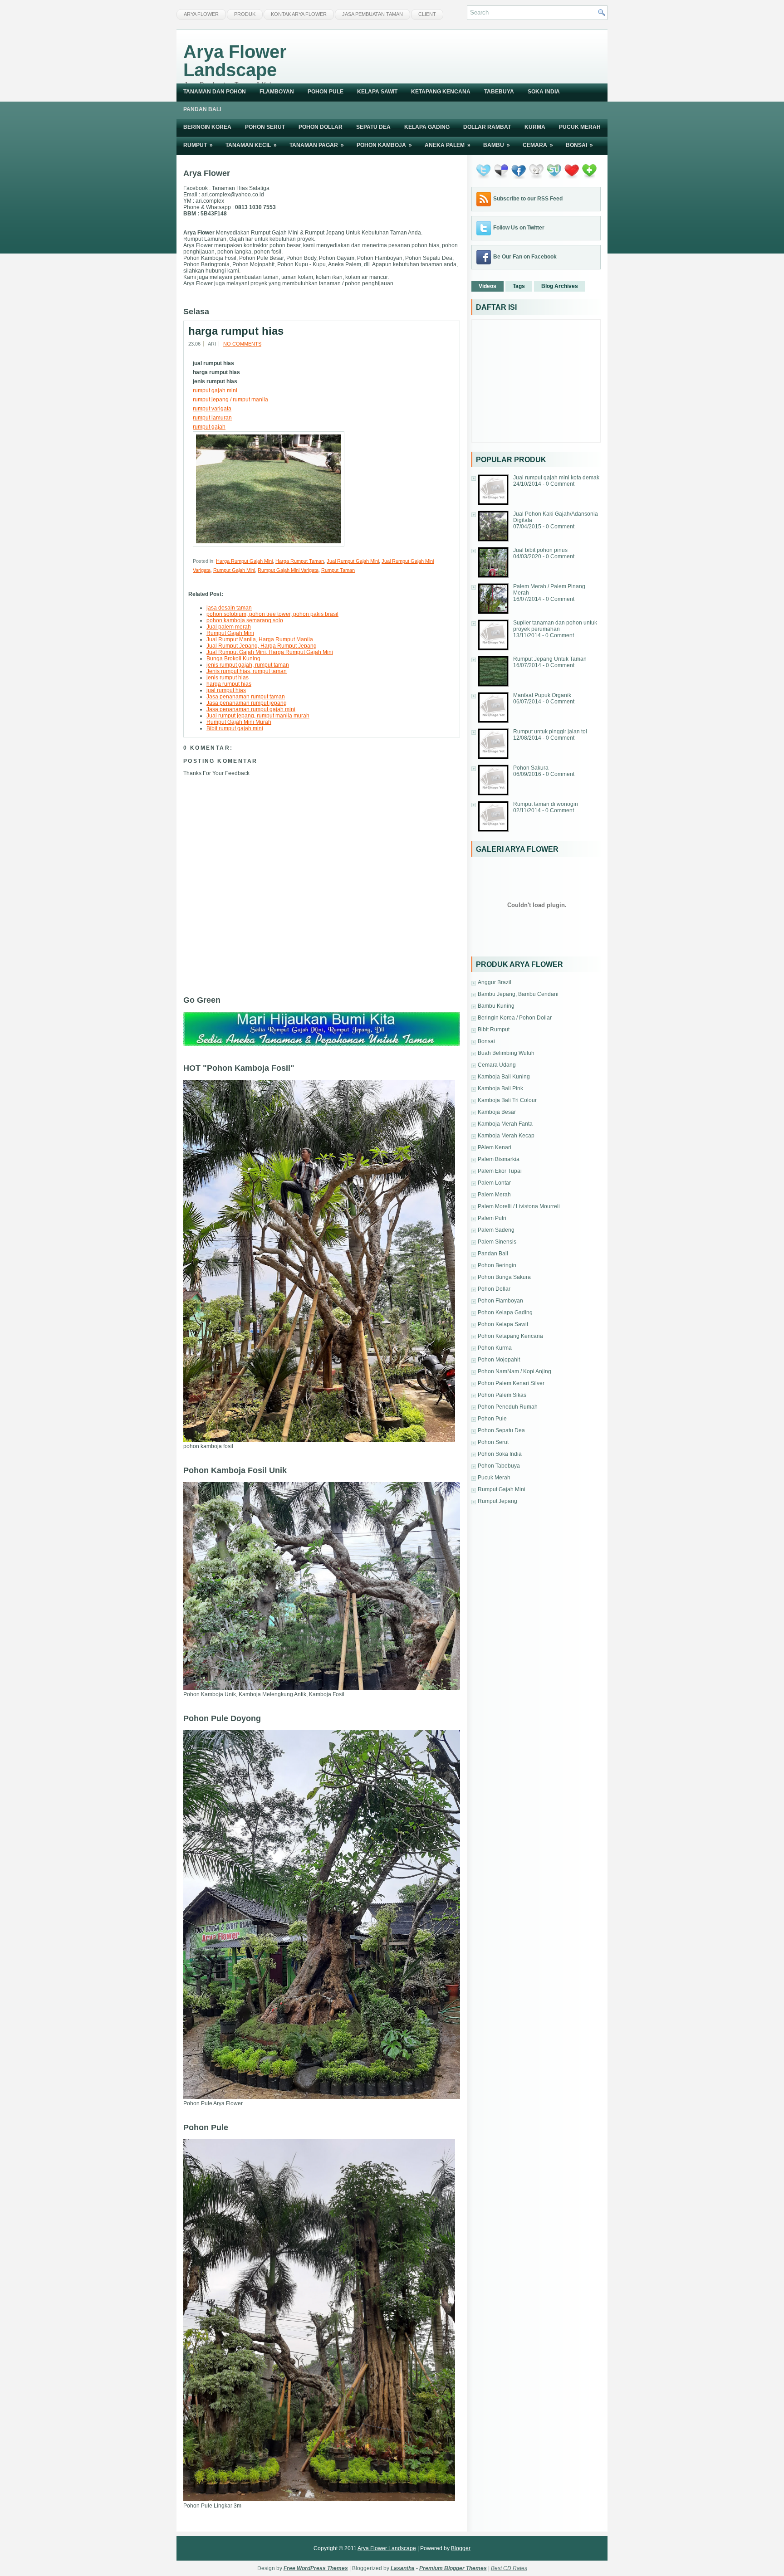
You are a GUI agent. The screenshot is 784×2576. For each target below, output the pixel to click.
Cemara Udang (497, 1065)
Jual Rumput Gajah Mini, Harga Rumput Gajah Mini (270, 652)
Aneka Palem (448, 145)
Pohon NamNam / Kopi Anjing (514, 1371)
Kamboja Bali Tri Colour (507, 1100)
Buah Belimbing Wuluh (506, 1053)
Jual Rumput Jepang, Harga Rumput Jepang (262, 646)
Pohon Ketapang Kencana (510, 1336)
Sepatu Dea (373, 127)
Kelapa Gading (427, 127)
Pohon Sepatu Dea (501, 1430)
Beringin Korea (207, 127)
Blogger (461, 2548)
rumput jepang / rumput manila (230, 400)
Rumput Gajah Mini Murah (239, 722)
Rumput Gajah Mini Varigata (288, 570)
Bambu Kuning (496, 1006)
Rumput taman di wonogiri (546, 804)
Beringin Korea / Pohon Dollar (515, 1018)
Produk (245, 14)
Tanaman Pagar (317, 145)
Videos (488, 286)
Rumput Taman (338, 570)
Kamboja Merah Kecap (506, 1136)
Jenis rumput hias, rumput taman (247, 671)
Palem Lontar (494, 1183)
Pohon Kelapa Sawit (503, 1324)
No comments (242, 344)
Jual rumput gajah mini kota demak (556, 478)
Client (427, 14)
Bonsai (579, 145)
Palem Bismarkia (499, 1159)
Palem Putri (492, 1218)
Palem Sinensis (497, 1242)
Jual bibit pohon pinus (540, 550)
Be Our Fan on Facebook (525, 257)
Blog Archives (560, 286)
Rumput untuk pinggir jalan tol (550, 732)
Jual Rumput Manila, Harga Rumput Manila (260, 639)
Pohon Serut (265, 127)
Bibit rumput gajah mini (235, 728)
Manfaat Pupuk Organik (542, 695)
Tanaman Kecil (251, 145)
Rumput (198, 145)
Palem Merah (494, 1195)
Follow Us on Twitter (519, 228)
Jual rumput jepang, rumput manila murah (258, 716)
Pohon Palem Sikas (502, 1395)
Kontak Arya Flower (299, 14)
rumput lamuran (212, 418)
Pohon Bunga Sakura (504, 1277)
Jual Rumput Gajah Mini (353, 561)
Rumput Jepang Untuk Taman (550, 659)
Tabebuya (499, 92)
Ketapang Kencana (441, 92)
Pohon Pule (326, 92)
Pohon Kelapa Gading (505, 1312)
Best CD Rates (509, 2568)
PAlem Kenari (495, 1147)
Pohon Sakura (531, 768)
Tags (519, 286)
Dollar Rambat (487, 127)
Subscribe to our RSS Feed (528, 199)
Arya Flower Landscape (235, 61)
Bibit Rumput (494, 1029)
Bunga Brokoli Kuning (233, 659)
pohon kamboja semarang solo (245, 620)
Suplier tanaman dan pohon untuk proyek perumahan (555, 626)
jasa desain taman (229, 608)
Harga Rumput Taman (300, 561)
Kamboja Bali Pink (500, 1088)
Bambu (497, 145)
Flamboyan (277, 92)
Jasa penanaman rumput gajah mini (251, 709)
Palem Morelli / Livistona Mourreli (519, 1206)
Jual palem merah (229, 627)
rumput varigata (212, 409)
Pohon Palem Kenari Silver (511, 1383)
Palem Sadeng (496, 1230)
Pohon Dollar (321, 127)
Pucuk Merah (580, 127)
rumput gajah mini (215, 390)
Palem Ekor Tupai (500, 1171)
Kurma (535, 127)
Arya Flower (201, 14)
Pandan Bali (202, 109)
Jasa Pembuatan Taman (372, 14)
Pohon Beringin (497, 1265)
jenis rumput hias (228, 678)
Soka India (544, 92)
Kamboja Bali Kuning (504, 1077)
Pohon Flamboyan (500, 1301)
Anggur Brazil (495, 982)
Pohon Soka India (500, 1454)
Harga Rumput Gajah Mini (244, 561)
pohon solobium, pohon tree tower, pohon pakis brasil (272, 614)
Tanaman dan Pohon (215, 92)
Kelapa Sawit (377, 92)
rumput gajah (209, 427)
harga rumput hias (236, 331)
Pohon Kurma (495, 1348)
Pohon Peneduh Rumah (508, 1407)
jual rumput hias (226, 690)
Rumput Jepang (497, 1501)
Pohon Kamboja (384, 145)
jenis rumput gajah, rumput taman (248, 665)
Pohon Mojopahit (499, 1360)
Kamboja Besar (497, 1112)
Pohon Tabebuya (499, 1466)
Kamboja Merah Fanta (505, 1124)
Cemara (538, 145)
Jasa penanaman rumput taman (246, 697)
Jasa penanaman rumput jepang (247, 703)
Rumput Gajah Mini (234, 570)
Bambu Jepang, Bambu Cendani (518, 994)
